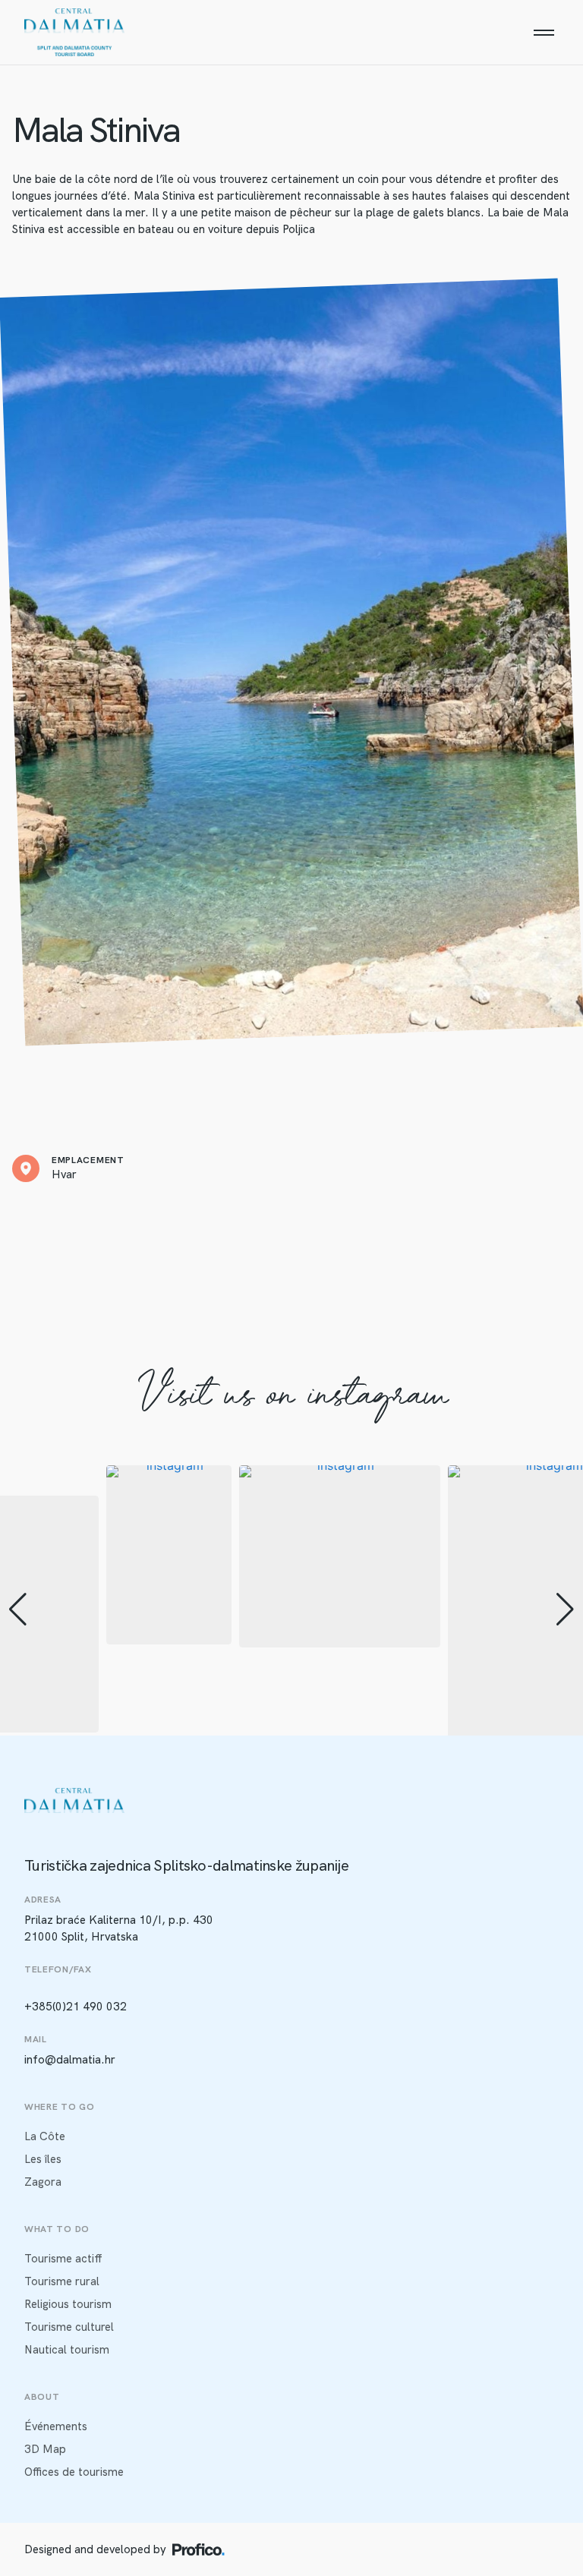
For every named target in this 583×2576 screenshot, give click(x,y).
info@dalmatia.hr (70, 2060)
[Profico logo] (199, 2549)
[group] (169, 1555)
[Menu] (544, 33)
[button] (18, 1610)
